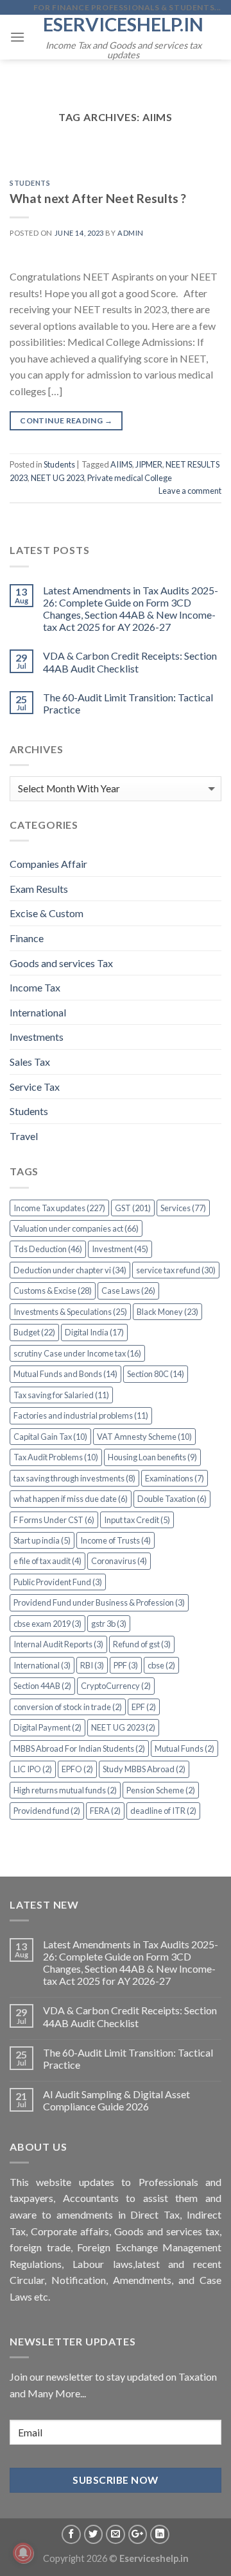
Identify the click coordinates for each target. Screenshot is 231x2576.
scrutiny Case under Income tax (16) (77, 1353)
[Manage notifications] (23, 2553)
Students (30, 183)
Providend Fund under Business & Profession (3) (99, 1602)
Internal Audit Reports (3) (58, 1644)
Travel (24, 1136)
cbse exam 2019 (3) (47, 1624)
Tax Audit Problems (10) (56, 1457)
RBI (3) (92, 1665)
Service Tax (35, 1087)
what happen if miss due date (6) (71, 1499)
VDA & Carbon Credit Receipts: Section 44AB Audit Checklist (130, 662)
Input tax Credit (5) (137, 1520)
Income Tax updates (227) (59, 1208)
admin (131, 233)
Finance (27, 938)
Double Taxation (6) (172, 1499)
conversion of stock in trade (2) (68, 1707)
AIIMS (121, 464)
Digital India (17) (94, 1332)
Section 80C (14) (156, 1374)
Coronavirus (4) (119, 1561)
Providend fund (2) (47, 1811)
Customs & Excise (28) (53, 1291)
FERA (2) (105, 1811)
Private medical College (130, 478)
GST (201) (133, 1208)
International (38, 1012)
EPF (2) (144, 1707)
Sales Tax (30, 1062)
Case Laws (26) (128, 1291)
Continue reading (66, 420)
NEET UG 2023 (57, 478)
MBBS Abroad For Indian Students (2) (79, 1749)
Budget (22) (34, 1332)
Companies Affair (48, 864)
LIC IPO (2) (33, 1769)
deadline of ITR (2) (163, 1811)
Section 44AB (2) (42, 1686)
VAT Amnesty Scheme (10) (144, 1437)
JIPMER (149, 464)
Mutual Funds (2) (184, 1749)
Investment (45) (120, 1249)
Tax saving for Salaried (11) (61, 1395)
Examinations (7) (175, 1478)
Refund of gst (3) (142, 1644)
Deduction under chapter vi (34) (70, 1270)
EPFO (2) (77, 1769)
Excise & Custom (47, 913)
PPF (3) (126, 1665)
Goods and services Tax (61, 963)
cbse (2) (161, 1665)
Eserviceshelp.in (123, 24)
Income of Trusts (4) (116, 1540)
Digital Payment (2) (47, 1727)
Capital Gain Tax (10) (50, 1437)
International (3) (42, 1665)
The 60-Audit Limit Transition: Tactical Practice (128, 703)
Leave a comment (190, 491)
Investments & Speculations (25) (70, 1312)
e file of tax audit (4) (47, 1561)
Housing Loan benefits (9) (152, 1457)
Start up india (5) (42, 1540)
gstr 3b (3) (109, 1624)
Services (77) (183, 1208)
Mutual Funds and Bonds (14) (65, 1374)
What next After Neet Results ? (98, 198)
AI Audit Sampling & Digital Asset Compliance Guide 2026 (116, 2100)
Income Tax (35, 987)
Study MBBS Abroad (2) (144, 1769)
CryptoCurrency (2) (116, 1686)
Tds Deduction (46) (48, 1249)
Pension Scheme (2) (161, 1790)
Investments (37, 1037)
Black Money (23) (167, 1312)
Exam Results (39, 889)
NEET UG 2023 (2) (123, 1727)
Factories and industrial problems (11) (81, 1415)
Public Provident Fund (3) (58, 1582)
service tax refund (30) (176, 1270)
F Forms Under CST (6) (54, 1520)
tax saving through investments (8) (74, 1478)
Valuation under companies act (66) (76, 1228)
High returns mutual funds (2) (65, 1790)
